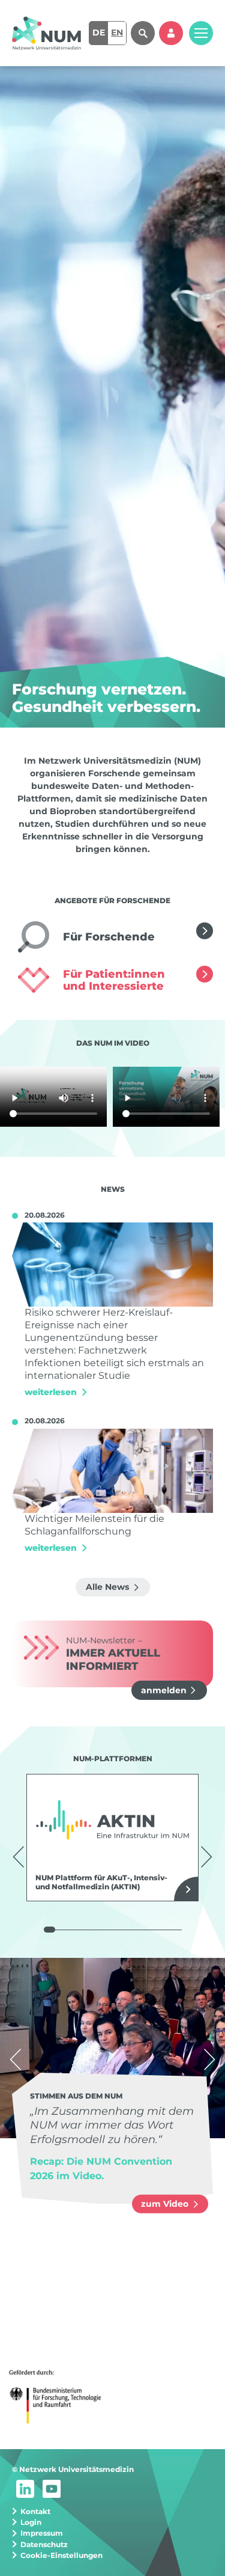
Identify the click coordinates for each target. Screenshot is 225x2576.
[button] (19, 1857)
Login (31, 2522)
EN (117, 32)
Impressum (42, 2533)
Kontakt (35, 2511)
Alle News (109, 1587)
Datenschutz (44, 2544)
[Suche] (143, 33)
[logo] (46, 33)
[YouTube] (52, 2488)
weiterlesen (205, 931)
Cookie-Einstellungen (61, 2555)
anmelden (164, 1690)
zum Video (166, 2204)
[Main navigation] (201, 33)
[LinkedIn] (25, 2488)
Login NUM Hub (171, 33)
